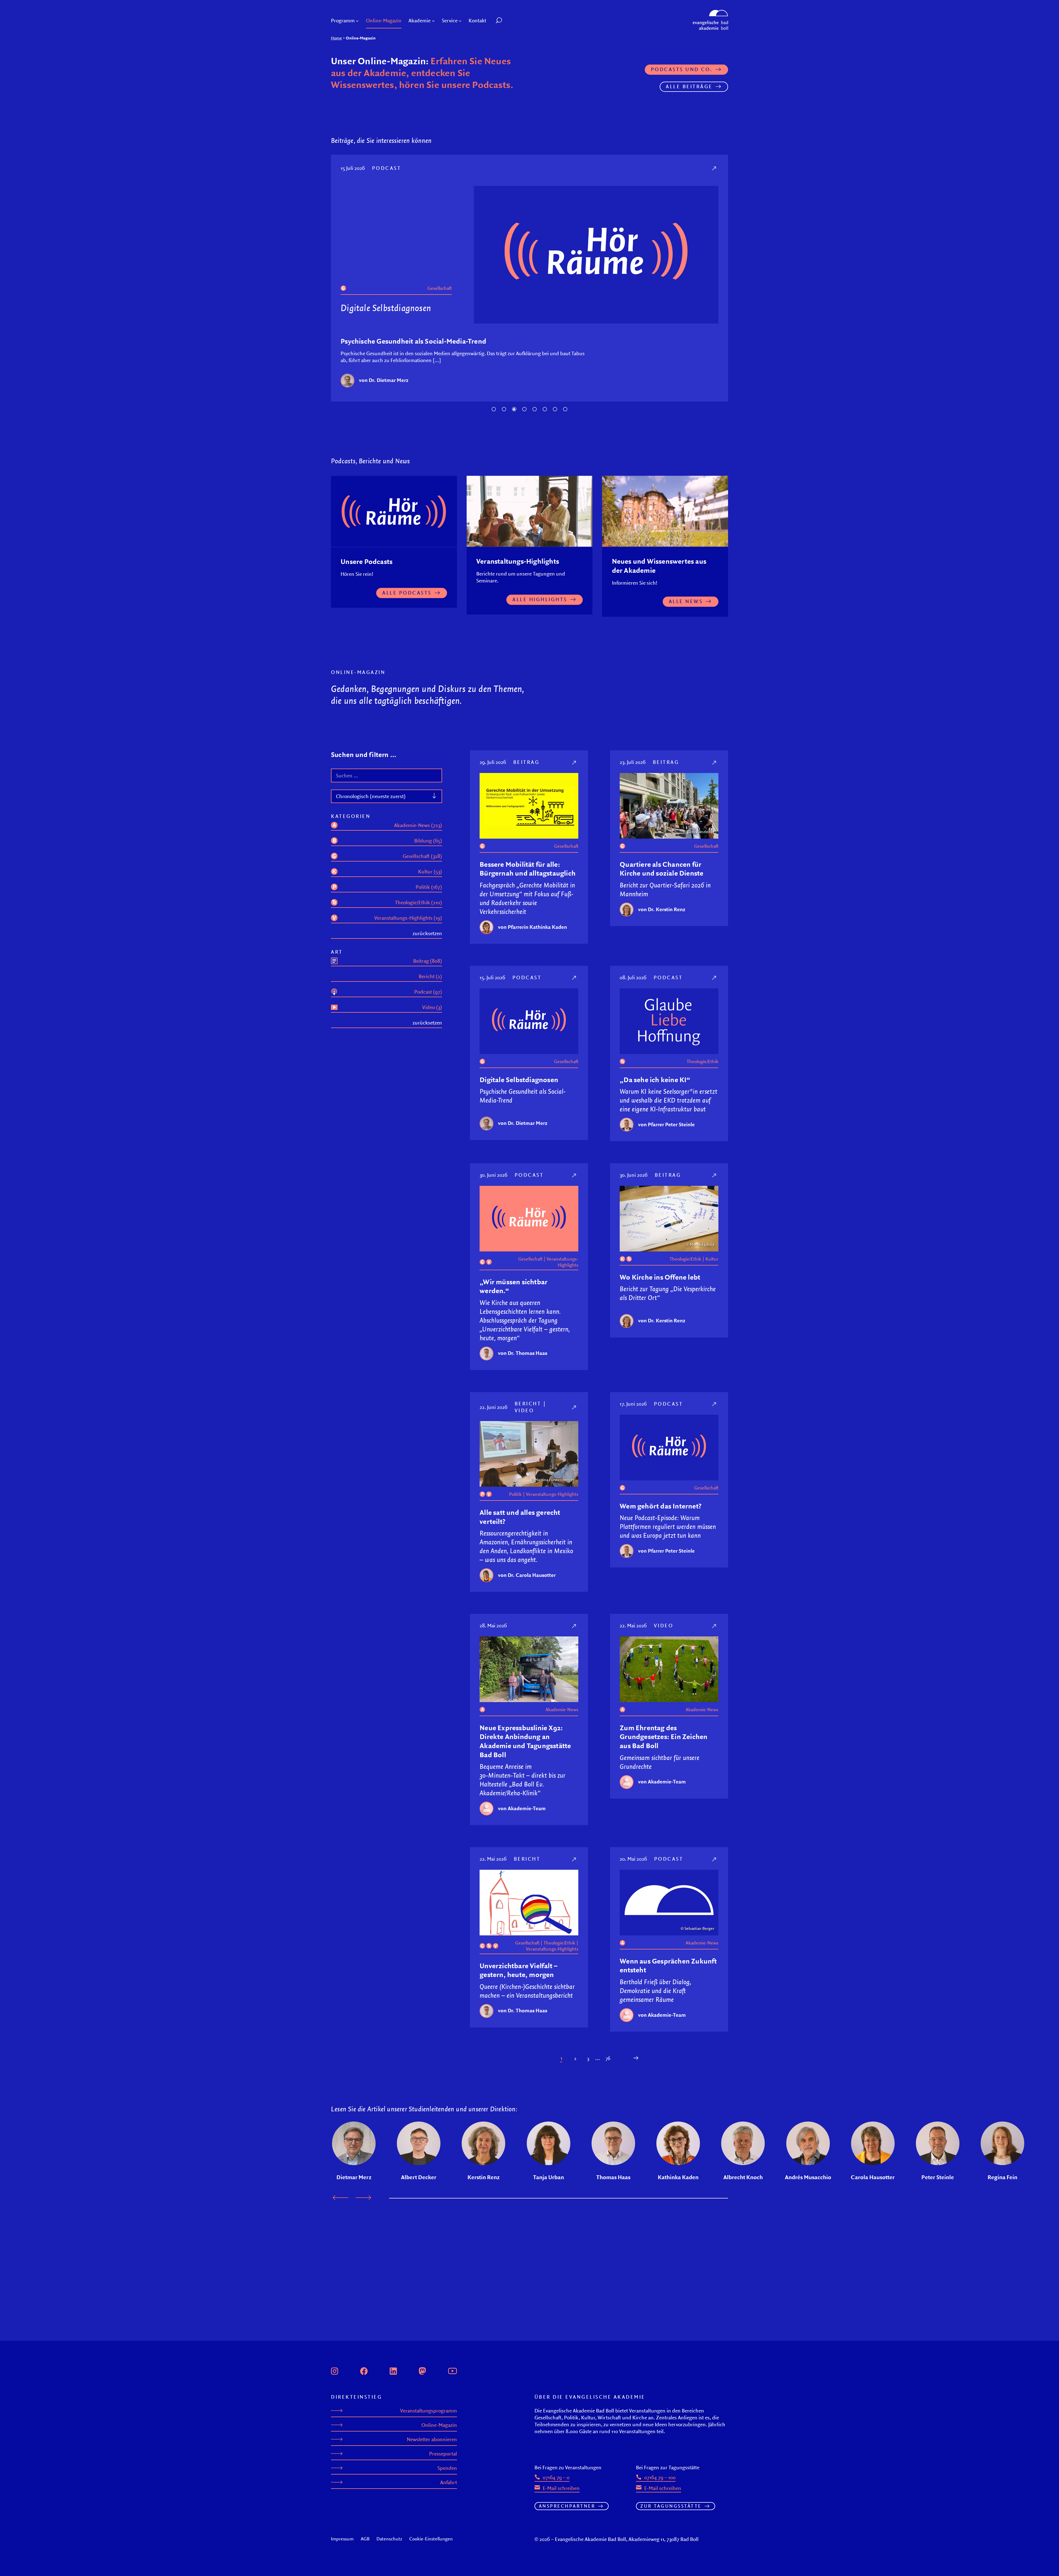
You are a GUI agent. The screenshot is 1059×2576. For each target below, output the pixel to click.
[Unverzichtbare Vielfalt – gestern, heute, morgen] (575, 1868)
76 (608, 2067)
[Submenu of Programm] (357, 21)
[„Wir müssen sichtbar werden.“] (575, 1184)
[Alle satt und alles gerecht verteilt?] (575, 1416)
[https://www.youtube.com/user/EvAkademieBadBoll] (452, 2370)
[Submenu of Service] (460, 21)
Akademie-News (562, 1718)
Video (524, 1419)
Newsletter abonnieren (432, 2439)
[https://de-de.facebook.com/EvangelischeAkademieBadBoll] (364, 2370)
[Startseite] (710, 12)
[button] (511, 21)
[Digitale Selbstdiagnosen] (575, 986)
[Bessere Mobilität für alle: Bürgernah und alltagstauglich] (575, 771)
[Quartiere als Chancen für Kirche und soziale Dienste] (715, 771)
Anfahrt (449, 2482)
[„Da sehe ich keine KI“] (715, 168)
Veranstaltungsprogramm (429, 2411)
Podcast (388, 168)
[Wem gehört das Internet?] (715, 1413)
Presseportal (443, 2454)
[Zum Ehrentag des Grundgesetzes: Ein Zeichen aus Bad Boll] (715, 1635)
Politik (515, 1503)
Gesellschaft (566, 855)
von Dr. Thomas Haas (523, 1362)
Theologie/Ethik (436, 288)
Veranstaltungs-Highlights (562, 1271)
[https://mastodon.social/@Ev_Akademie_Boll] (422, 2370)
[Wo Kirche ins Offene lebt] (715, 1184)
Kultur (712, 1268)
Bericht (528, 1412)
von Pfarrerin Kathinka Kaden (533, 936)
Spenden (447, 2468)
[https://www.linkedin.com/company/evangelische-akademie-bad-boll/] (393, 2370)
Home (336, 38)
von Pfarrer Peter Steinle (387, 389)
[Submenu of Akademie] (433, 21)
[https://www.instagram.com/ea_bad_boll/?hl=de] (335, 2370)
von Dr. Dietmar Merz (523, 1132)
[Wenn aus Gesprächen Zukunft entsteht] (715, 1868)
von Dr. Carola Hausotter (527, 1584)
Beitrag (526, 771)
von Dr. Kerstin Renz (662, 918)
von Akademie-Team (522, 1817)
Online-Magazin (439, 2425)
